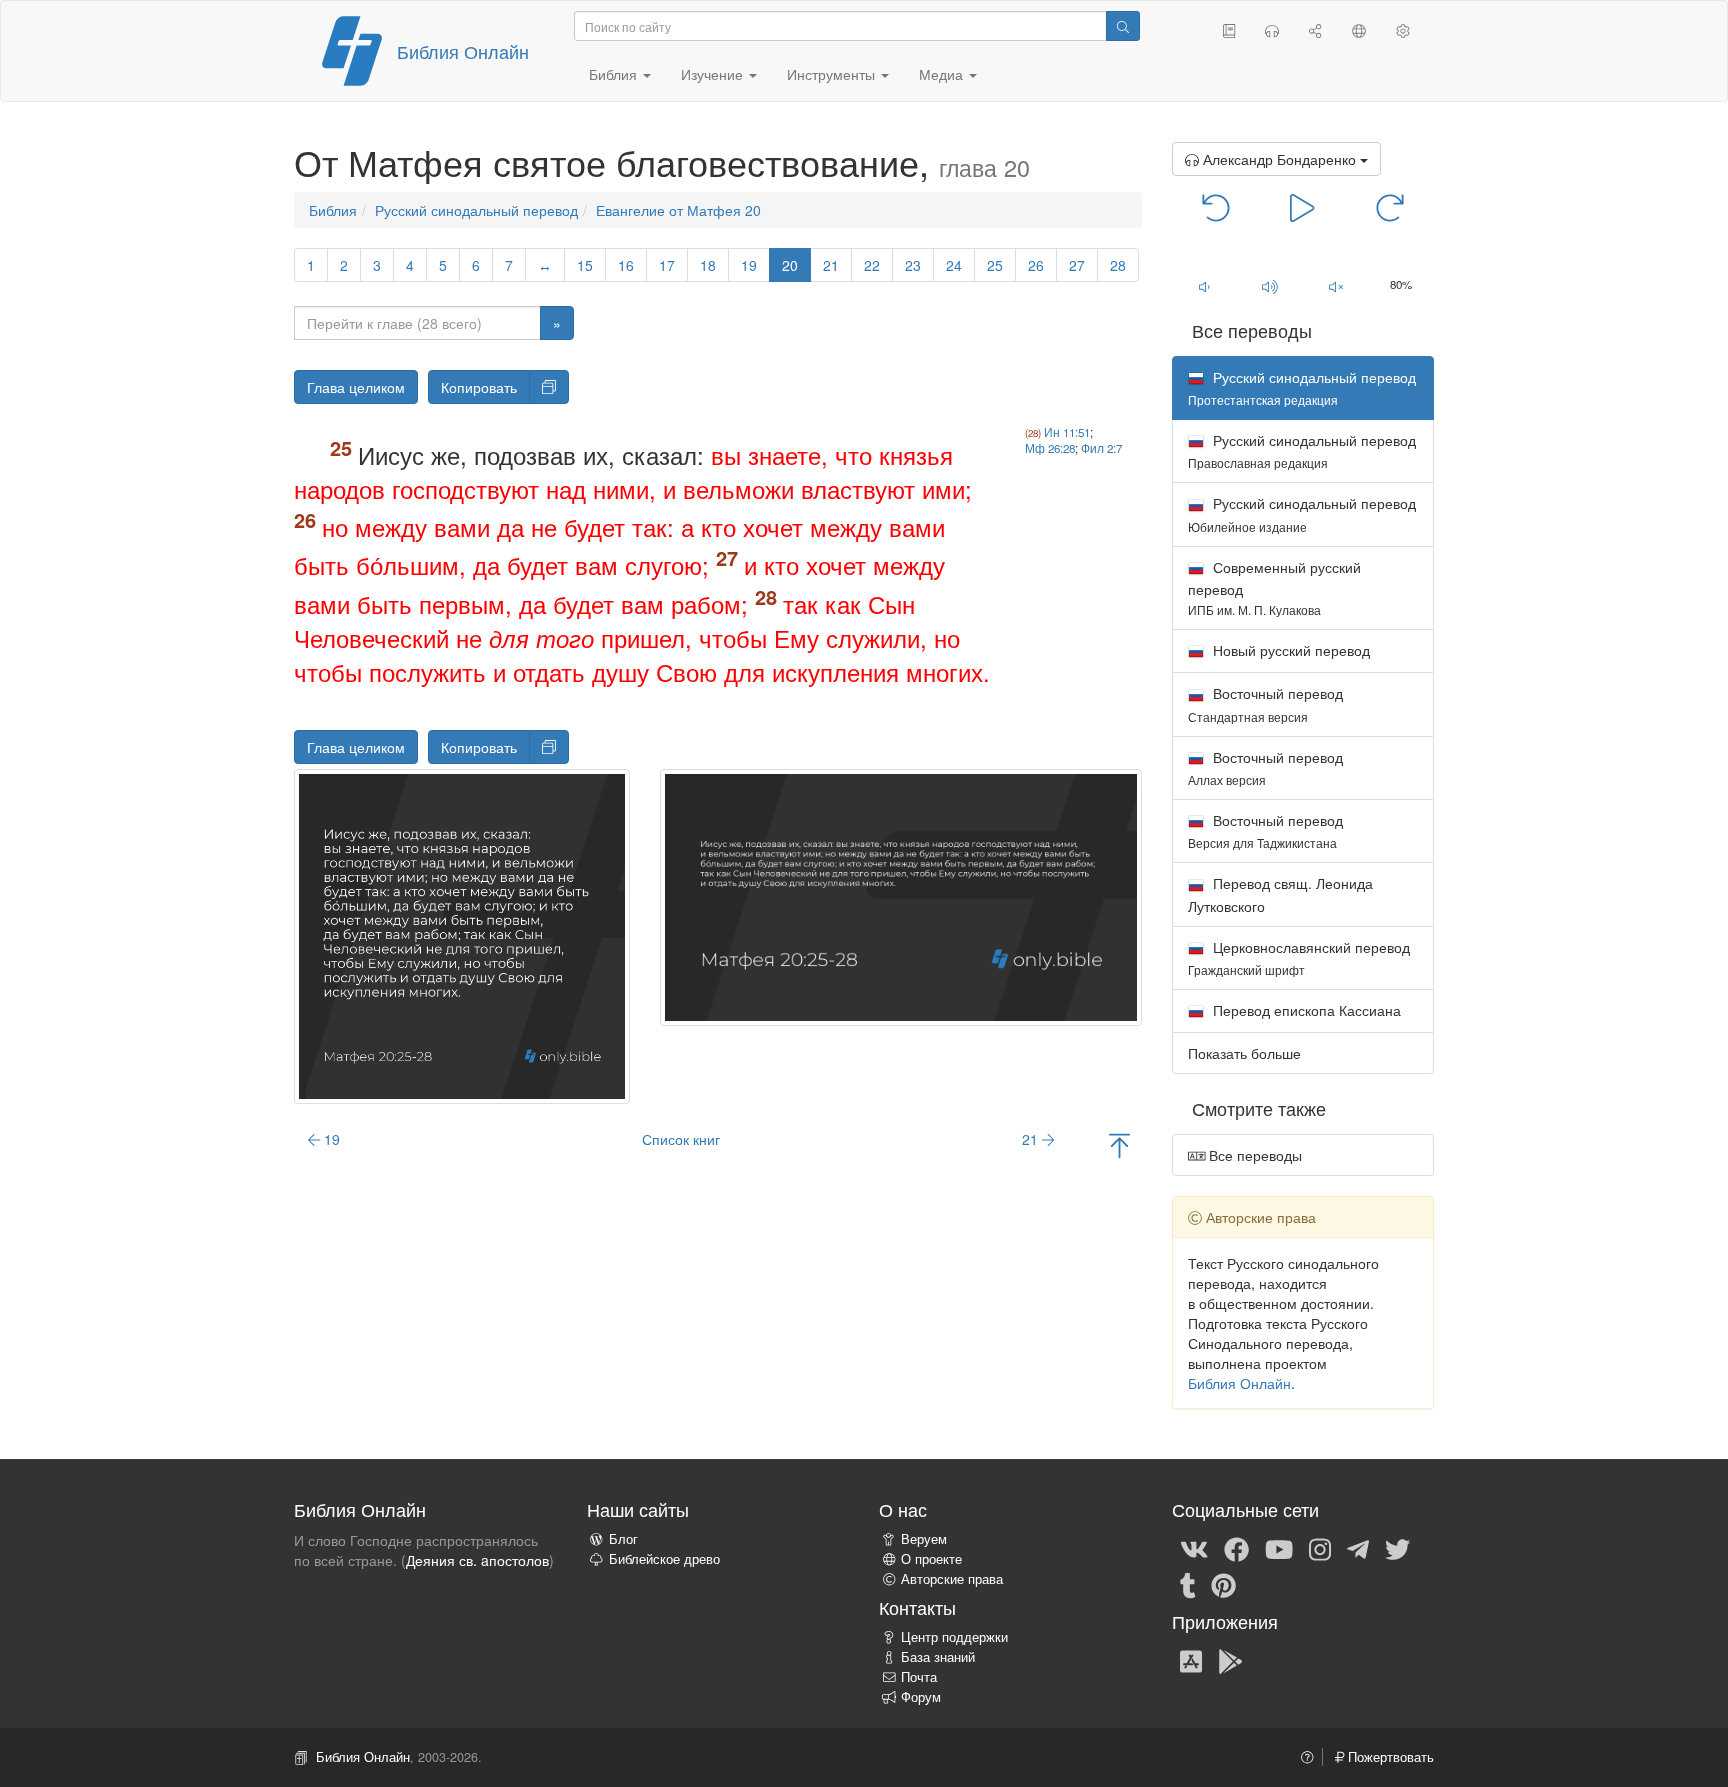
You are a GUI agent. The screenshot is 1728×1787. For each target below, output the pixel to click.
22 (872, 265)
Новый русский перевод (1289, 650)
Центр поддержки (954, 1637)
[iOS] (1191, 1660)
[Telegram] (1358, 1548)
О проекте (931, 1559)
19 (749, 265)
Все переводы (1253, 1155)
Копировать (479, 387)
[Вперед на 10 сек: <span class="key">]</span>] (1389, 206)
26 (1036, 265)
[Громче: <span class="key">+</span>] (1270, 286)
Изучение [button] (714, 74)
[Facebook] (1236, 1548)
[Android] (1230, 1660)
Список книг (681, 1139)
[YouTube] (1279, 1548)
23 (913, 265)
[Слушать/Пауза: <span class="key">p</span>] (1302, 206)
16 (626, 265)
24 (954, 265)
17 (667, 265)
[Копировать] (549, 387)
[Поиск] (1123, 26)
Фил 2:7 (1101, 448)
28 (1118, 265)
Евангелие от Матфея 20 (678, 210)
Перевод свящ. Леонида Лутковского (1280, 894)
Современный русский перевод (1274, 587)
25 (995, 265)
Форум (921, 1697)
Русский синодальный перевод (476, 210)
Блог (623, 1539)
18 (708, 265)
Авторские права (952, 1579)
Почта (919, 1677)
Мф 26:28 (1050, 448)
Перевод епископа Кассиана (1305, 1010)
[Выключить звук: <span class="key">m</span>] (1336, 286)
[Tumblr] (1188, 1584)
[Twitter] (1397, 1548)
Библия (333, 210)
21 (831, 265)
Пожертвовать (1389, 1757)
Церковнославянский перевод (1299, 957)
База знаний (938, 1657)
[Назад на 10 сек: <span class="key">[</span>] (1216, 206)
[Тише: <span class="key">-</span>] (1205, 286)
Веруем (924, 1539)
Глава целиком (356, 387)
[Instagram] (1320, 1548)
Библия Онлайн (463, 51)
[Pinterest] (1223, 1584)
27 (1077, 265)
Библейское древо (664, 1559)
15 (585, 265)
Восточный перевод (1265, 703)
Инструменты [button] (833, 74)
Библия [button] (615, 74)
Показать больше (1244, 1053)
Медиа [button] (943, 74)
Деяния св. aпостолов (477, 1560)
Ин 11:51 (1067, 432)
